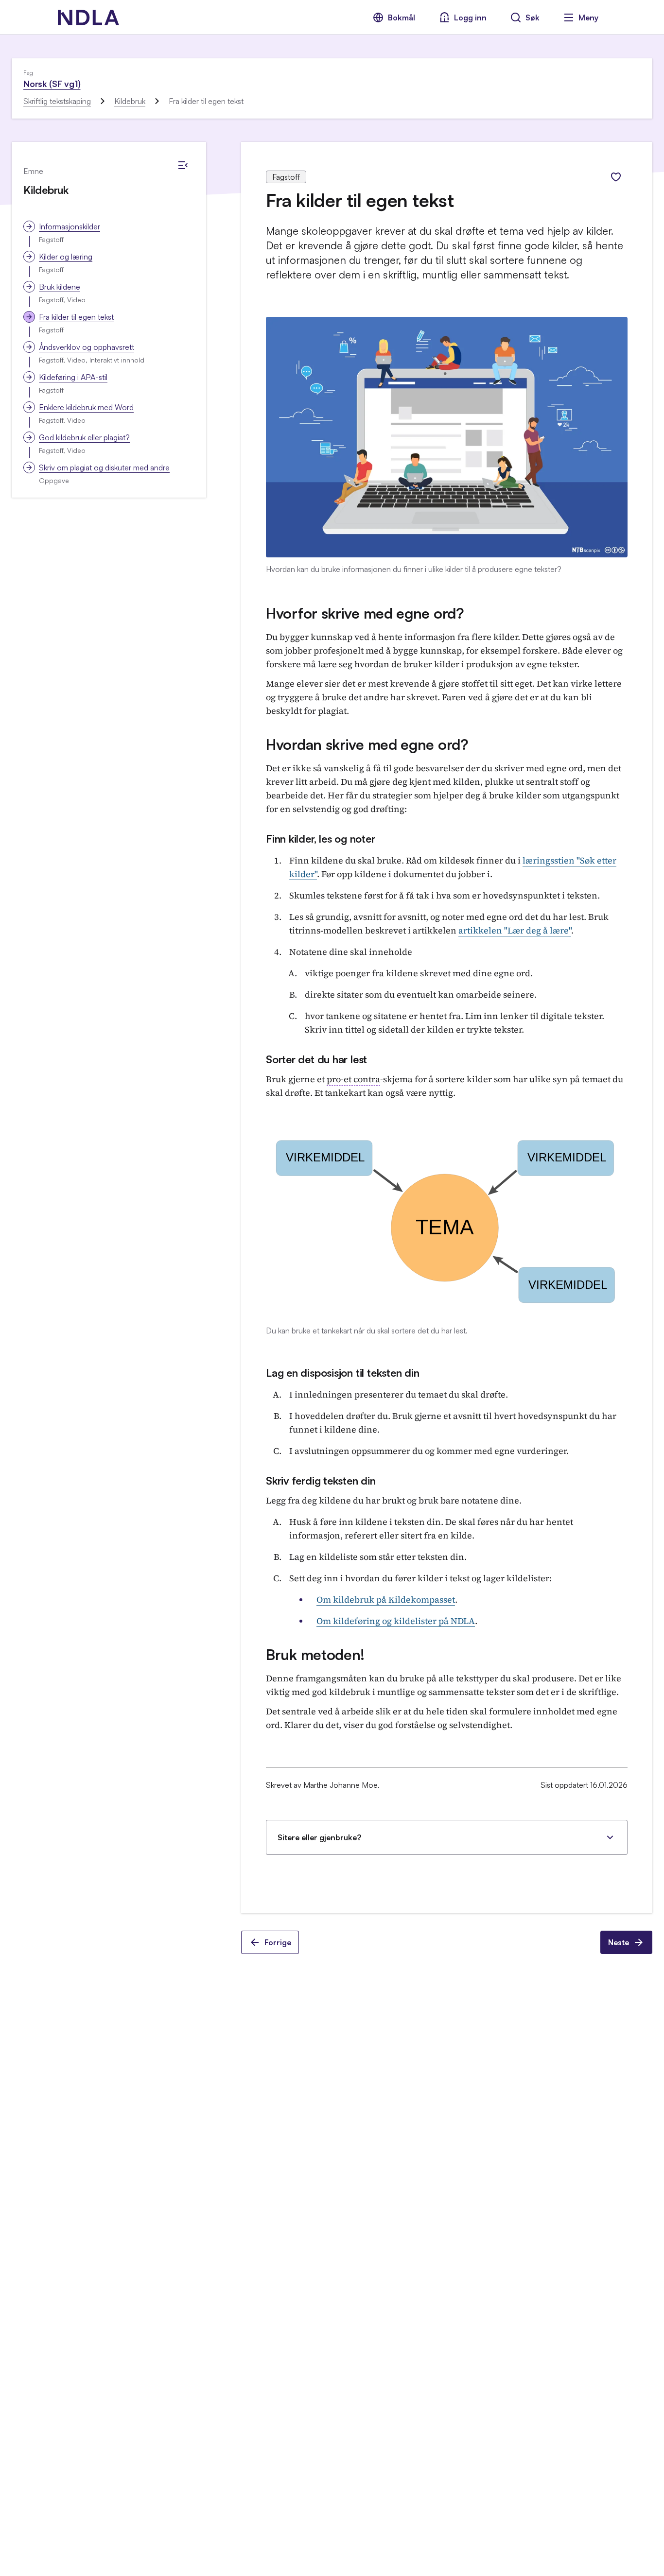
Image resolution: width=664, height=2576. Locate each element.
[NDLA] (88, 17)
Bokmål (402, 17)
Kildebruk (130, 101)
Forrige (278, 1942)
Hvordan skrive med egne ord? (367, 744)
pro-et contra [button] (353, 1079)
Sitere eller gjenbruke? (319, 1837)
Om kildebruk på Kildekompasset (386, 1599)
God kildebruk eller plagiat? (84, 437)
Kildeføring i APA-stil (73, 377)
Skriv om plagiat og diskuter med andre (104, 467)
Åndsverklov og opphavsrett (87, 347)
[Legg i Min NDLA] (616, 177)
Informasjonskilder (70, 226)
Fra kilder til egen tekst (76, 317)
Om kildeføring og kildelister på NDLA (396, 1621)
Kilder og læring (66, 257)
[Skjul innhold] (183, 165)
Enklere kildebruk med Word (86, 407)
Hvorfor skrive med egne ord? (365, 613)
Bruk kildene (60, 287)
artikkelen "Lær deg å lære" (515, 930)
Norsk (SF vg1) (52, 84)
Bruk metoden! (315, 1654)
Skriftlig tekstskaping (57, 101)
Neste (619, 1942)
